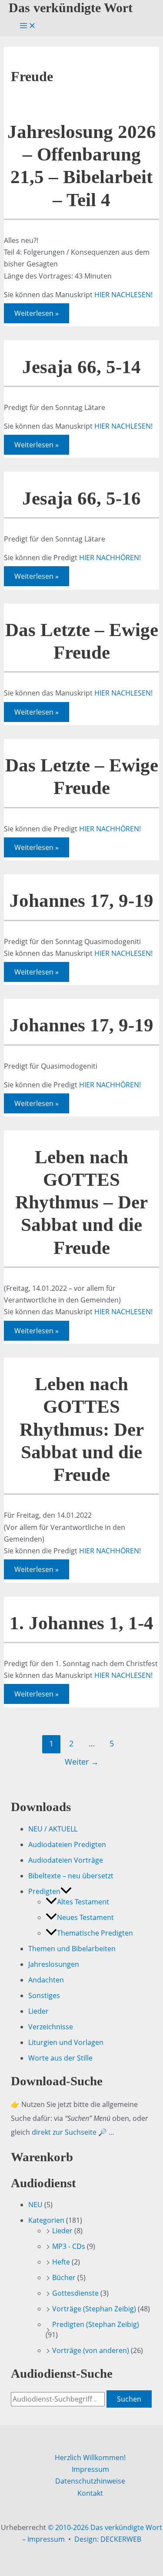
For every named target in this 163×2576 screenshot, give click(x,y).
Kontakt (90, 2493)
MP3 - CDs (69, 2246)
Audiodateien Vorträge (66, 1860)
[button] (66, 1891)
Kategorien (46, 2220)
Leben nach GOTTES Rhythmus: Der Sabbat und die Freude (82, 1429)
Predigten (44, 1891)
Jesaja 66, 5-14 (81, 367)
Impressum (90, 2469)
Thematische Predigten (95, 1933)
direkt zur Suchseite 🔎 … (73, 2132)
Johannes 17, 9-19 (81, 901)
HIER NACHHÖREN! (110, 558)
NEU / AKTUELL (53, 1829)
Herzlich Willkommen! (90, 2458)
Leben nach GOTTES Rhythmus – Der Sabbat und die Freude (81, 1202)
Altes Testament (83, 1902)
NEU (35, 2205)
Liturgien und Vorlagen (66, 2042)
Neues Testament (85, 1917)
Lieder (38, 2011)
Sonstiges (44, 1995)
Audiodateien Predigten (67, 1844)
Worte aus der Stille (60, 2058)
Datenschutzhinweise (90, 2481)
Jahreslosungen (54, 1964)
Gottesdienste (75, 2293)
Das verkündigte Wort (71, 8)
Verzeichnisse (51, 2027)
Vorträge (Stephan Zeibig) (94, 2309)
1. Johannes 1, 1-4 (81, 1623)
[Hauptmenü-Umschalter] (28, 26)
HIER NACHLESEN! (123, 295)
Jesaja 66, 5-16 (81, 498)
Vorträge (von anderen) (91, 2350)
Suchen (129, 2399)
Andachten (46, 1980)
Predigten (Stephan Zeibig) (96, 2324)
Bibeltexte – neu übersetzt (71, 1876)
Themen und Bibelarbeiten (72, 1949)
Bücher (64, 2277)
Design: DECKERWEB (108, 2539)
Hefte (61, 2262)
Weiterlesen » (36, 315)
